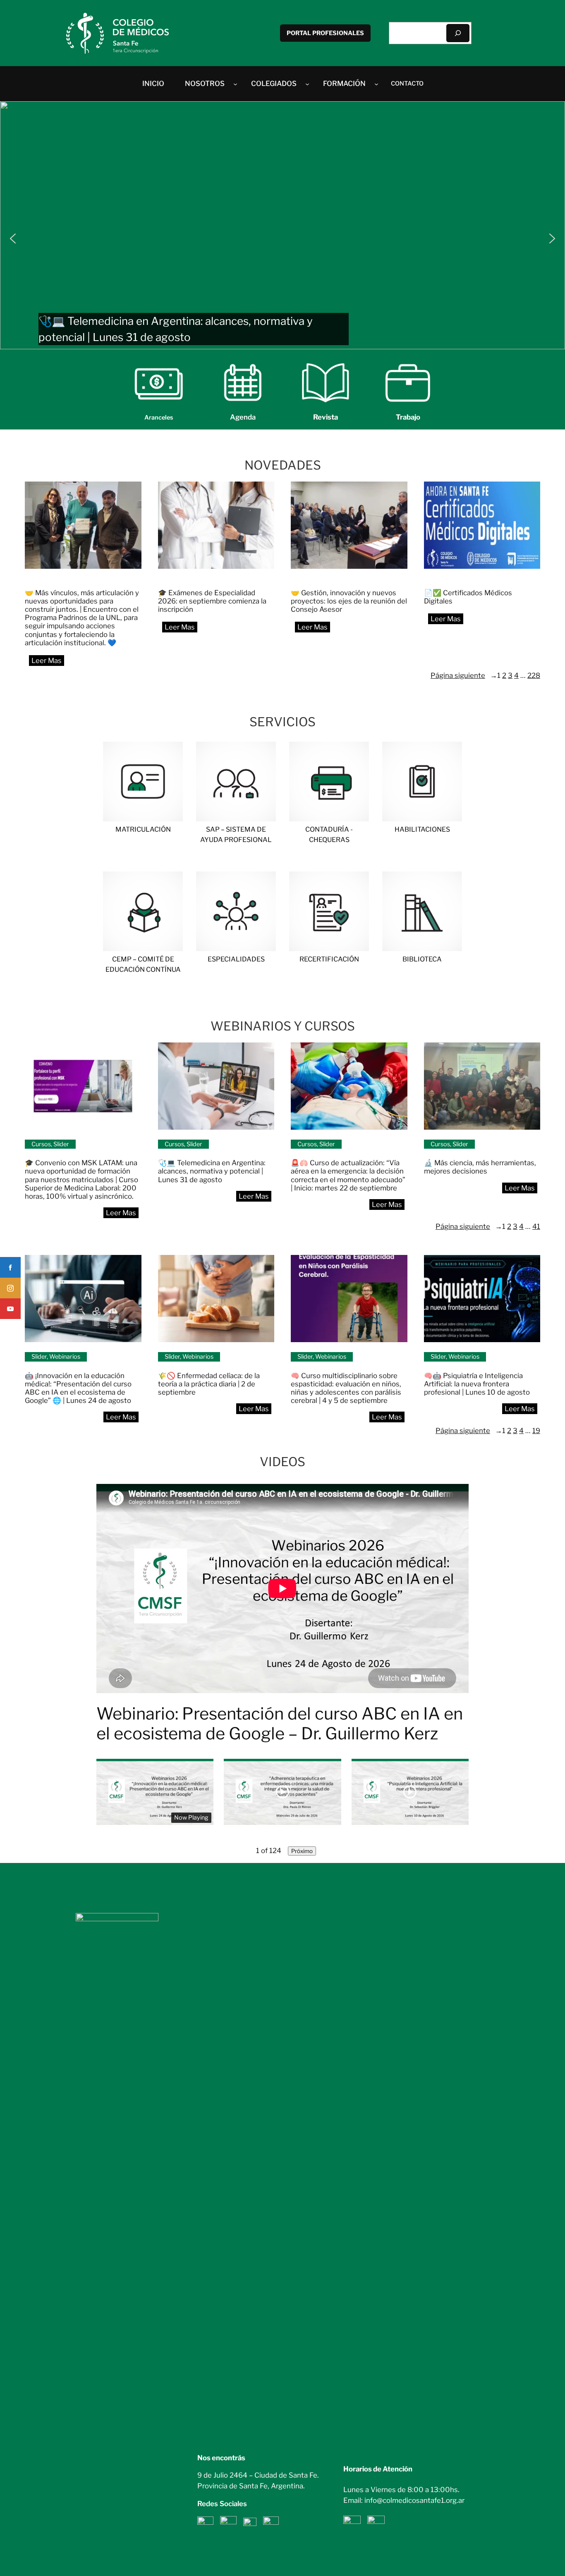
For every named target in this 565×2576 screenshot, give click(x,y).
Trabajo (408, 417)
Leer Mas (50, 663)
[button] (282, 225)
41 (536, 1226)
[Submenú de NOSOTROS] (235, 83)
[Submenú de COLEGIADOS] (307, 83)
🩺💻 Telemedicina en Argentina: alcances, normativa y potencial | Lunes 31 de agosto (212, 1171)
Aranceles (159, 417)
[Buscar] (458, 33)
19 (536, 1431)
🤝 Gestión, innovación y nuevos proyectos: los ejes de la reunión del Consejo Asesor (349, 601)
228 (534, 675)
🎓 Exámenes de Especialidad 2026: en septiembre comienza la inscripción (212, 601)
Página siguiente (464, 675)
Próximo (302, 1851)
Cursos (41, 1144)
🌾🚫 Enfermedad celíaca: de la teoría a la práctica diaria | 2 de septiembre (209, 1384)
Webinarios (65, 1357)
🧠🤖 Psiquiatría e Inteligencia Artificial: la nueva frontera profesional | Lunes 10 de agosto (478, 1384)
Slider (61, 1144)
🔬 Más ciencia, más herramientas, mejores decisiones (480, 1167)
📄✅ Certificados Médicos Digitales (468, 597)
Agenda (243, 417)
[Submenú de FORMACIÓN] (376, 83)
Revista (326, 417)
